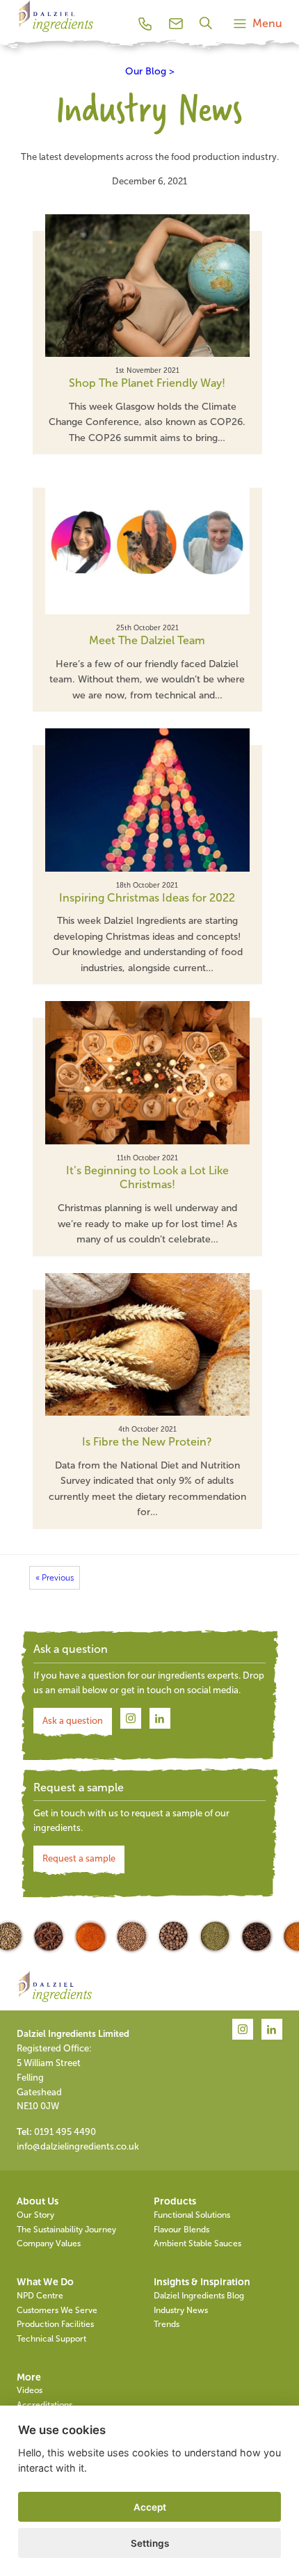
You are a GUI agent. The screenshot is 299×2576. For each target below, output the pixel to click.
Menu (267, 23)
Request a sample (79, 1858)
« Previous (55, 1578)
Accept (150, 2507)
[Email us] (176, 24)
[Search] (208, 23)
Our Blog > (150, 71)
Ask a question (73, 1721)
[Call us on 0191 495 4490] (145, 24)
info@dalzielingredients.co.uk (78, 2146)
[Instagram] (131, 1719)
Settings (150, 2543)
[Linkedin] (160, 1719)
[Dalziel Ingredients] (55, 32)
